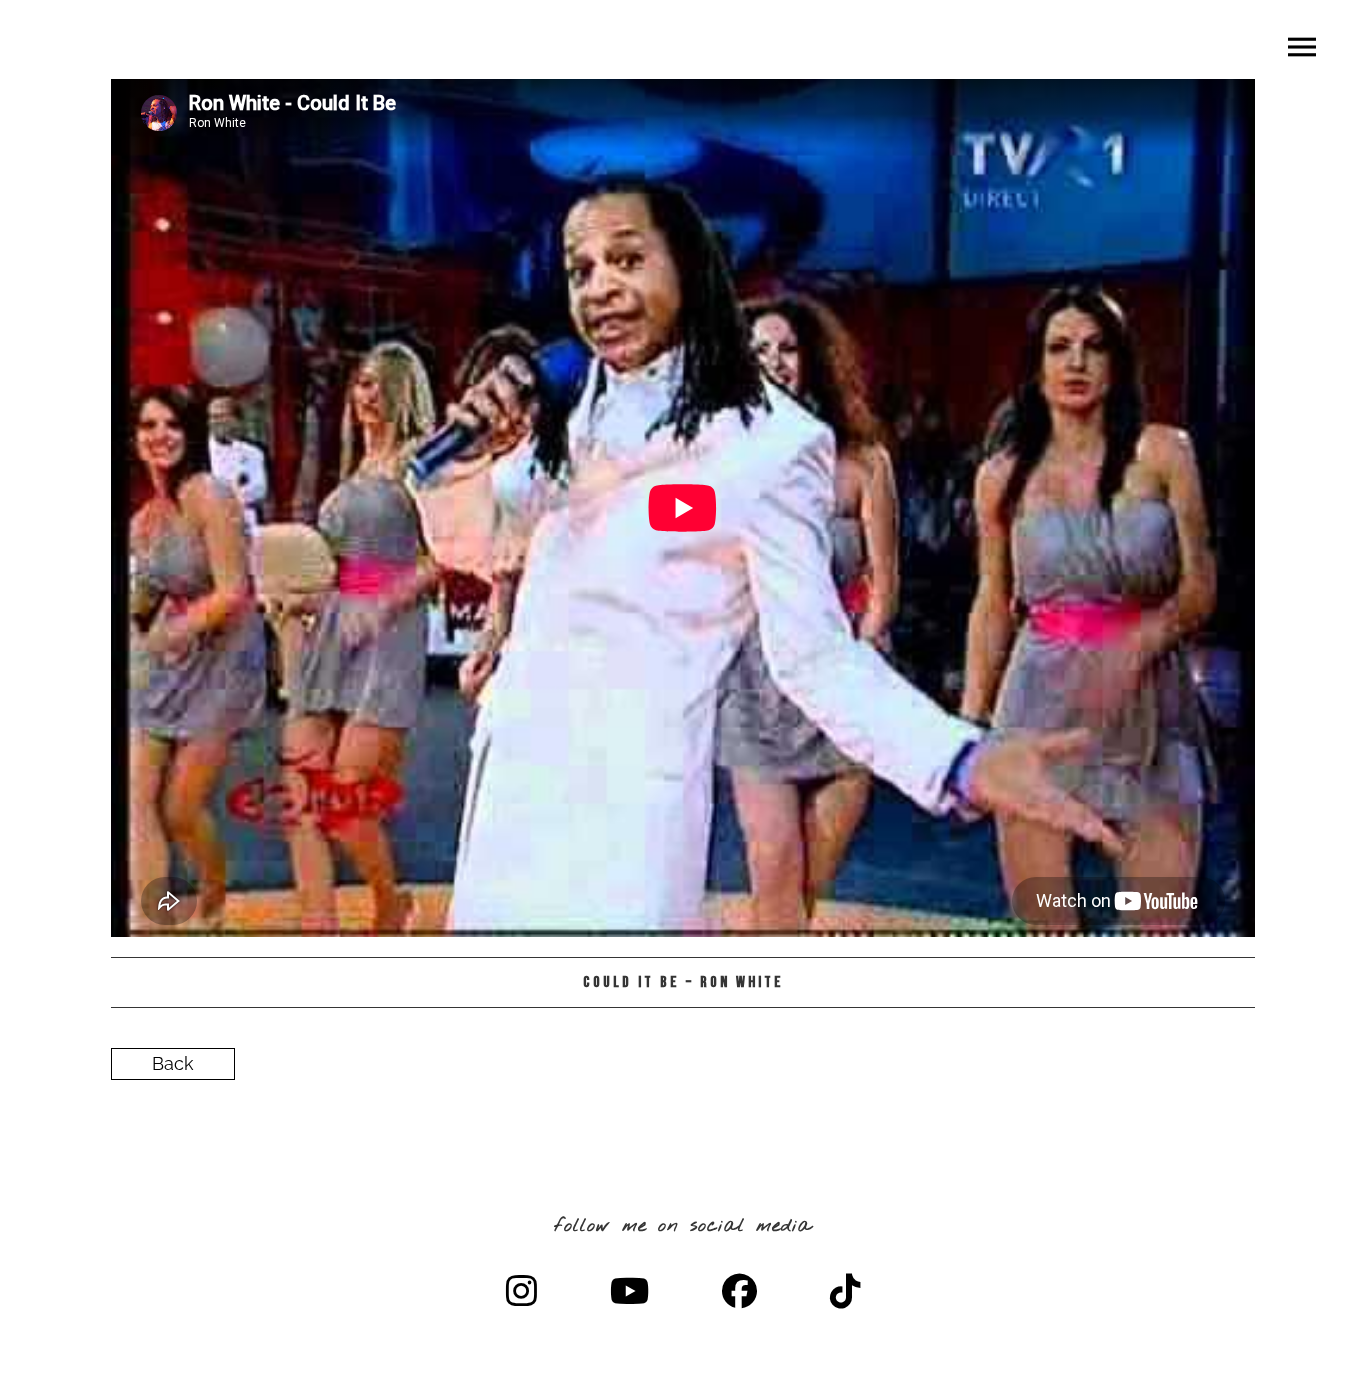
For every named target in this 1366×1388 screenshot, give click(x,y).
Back (173, 1063)
